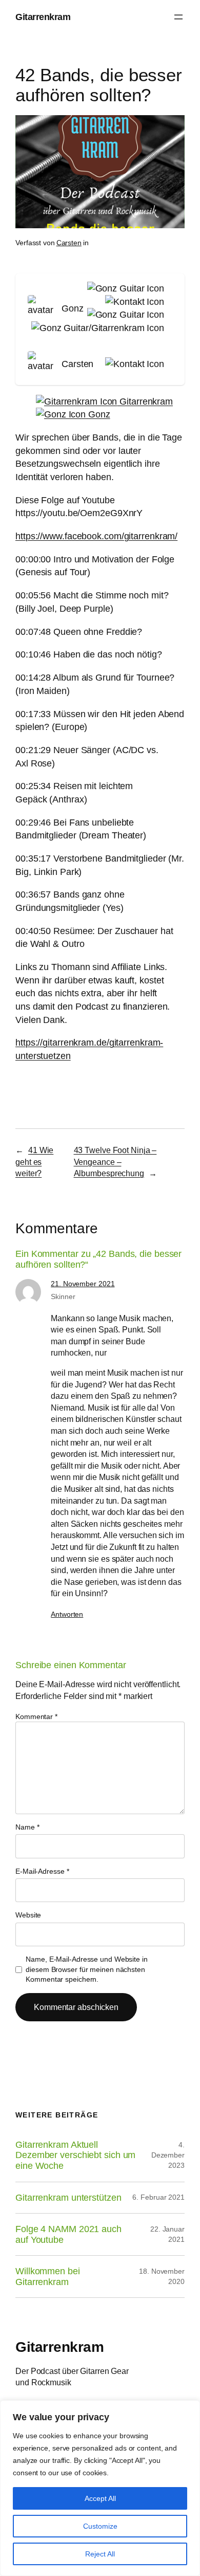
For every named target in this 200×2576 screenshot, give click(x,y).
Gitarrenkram (43, 17)
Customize (100, 2526)
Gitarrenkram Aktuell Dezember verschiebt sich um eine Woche (75, 2155)
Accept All (100, 2498)
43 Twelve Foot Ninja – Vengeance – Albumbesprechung (115, 1162)
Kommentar (36, 1716)
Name (27, 1827)
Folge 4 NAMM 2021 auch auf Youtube (68, 2234)
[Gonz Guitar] (124, 288)
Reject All (100, 2554)
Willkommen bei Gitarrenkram (48, 2277)
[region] (100, 2488)
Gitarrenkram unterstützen (68, 2198)
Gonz (98, 414)
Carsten (69, 243)
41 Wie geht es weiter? (34, 1162)
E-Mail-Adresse (42, 1871)
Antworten (67, 1614)
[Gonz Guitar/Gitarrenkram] (96, 328)
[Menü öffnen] (178, 17)
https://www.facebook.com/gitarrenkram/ (96, 536)
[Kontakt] (133, 302)
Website (28, 1915)
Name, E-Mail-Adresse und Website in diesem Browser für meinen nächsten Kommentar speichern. (87, 1969)
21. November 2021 (83, 1284)
